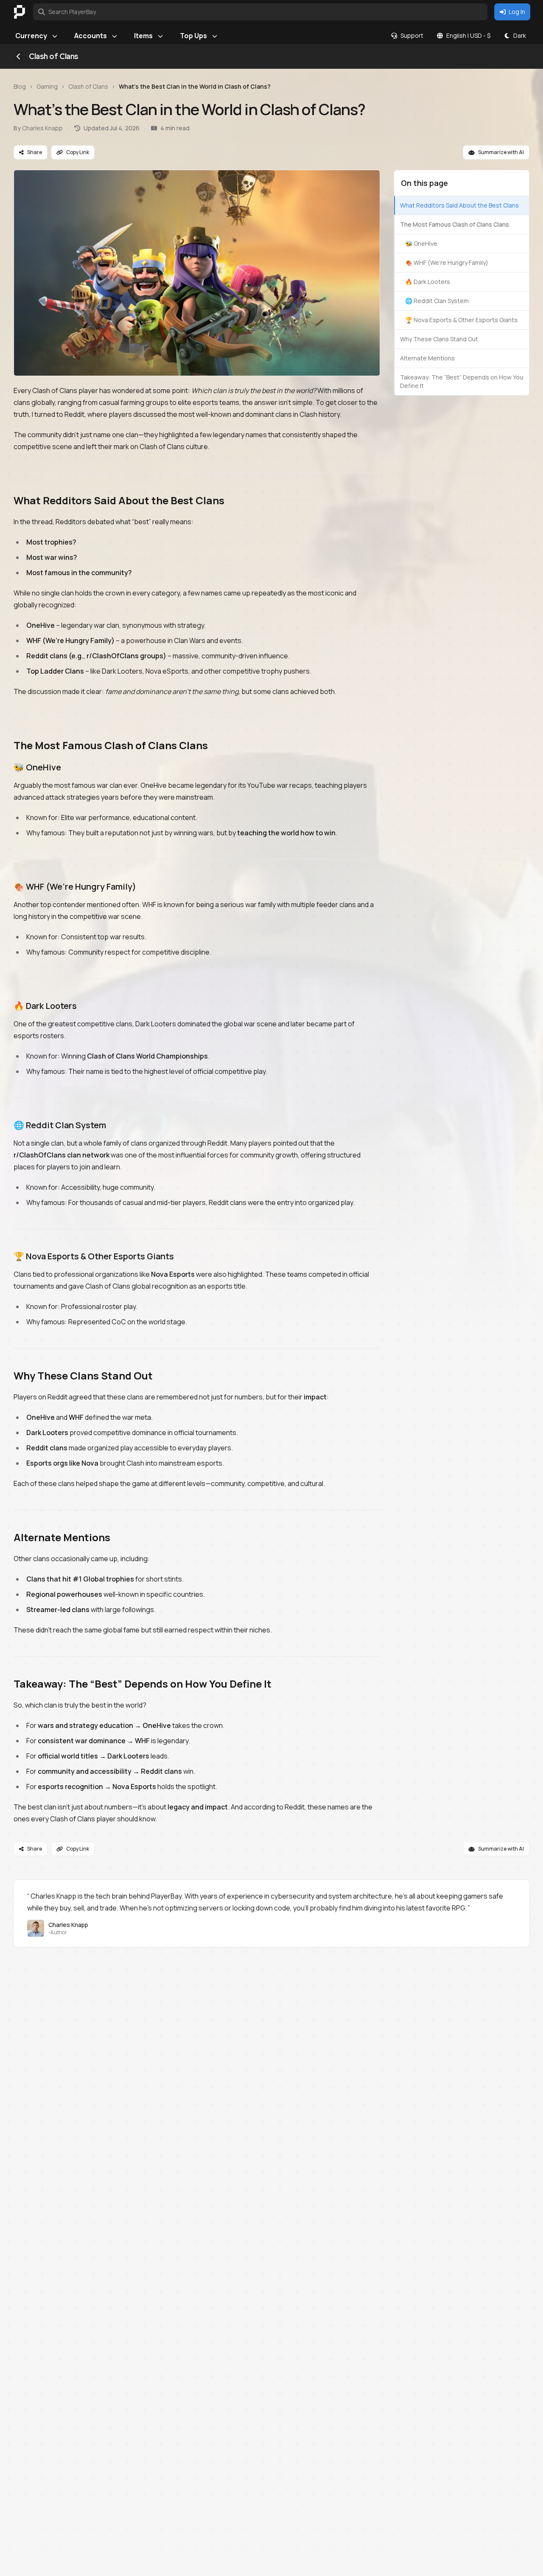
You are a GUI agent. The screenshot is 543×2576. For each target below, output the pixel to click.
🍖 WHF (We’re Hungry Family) (447, 263)
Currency (31, 36)
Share (35, 152)
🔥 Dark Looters (428, 282)
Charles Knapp (42, 128)
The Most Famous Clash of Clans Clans (455, 224)
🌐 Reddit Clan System (437, 301)
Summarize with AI (501, 152)
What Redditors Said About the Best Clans (459, 205)
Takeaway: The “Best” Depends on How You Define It (462, 381)
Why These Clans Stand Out (439, 339)
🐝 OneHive (421, 243)
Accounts (91, 36)
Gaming (47, 86)
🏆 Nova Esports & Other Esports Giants (461, 320)
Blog (20, 86)
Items (143, 36)
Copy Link (78, 152)
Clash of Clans (88, 86)
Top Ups (193, 36)
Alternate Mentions (427, 358)
